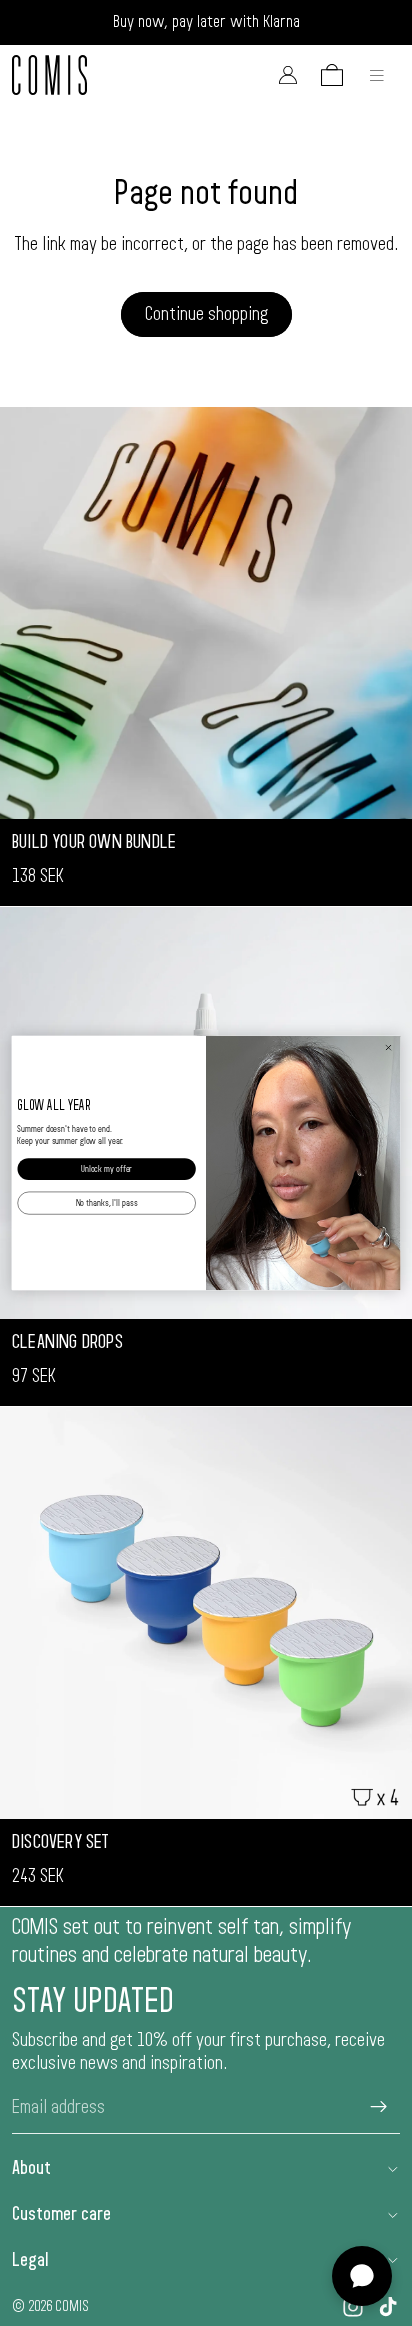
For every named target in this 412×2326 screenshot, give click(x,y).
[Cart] (332, 75)
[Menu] (377, 75)
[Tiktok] (388, 2307)
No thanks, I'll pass (107, 1203)
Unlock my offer (106, 1169)
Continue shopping (206, 314)
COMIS (72, 2306)
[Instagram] (353, 2307)
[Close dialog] (388, 1048)
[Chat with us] (362, 2276)
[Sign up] (379, 2107)
